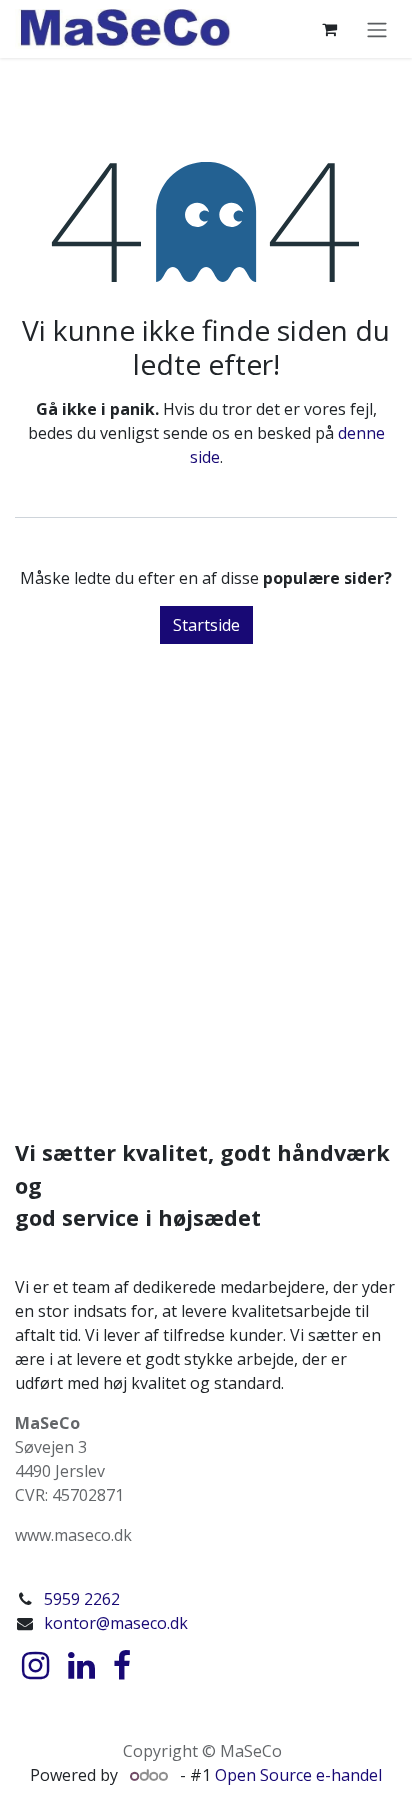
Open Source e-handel (298, 1775)
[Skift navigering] (377, 29)
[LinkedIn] (81, 1666)
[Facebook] (122, 1666)
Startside (206, 625)
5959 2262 (82, 1599)
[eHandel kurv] (329, 29)
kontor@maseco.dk (116, 1623)
